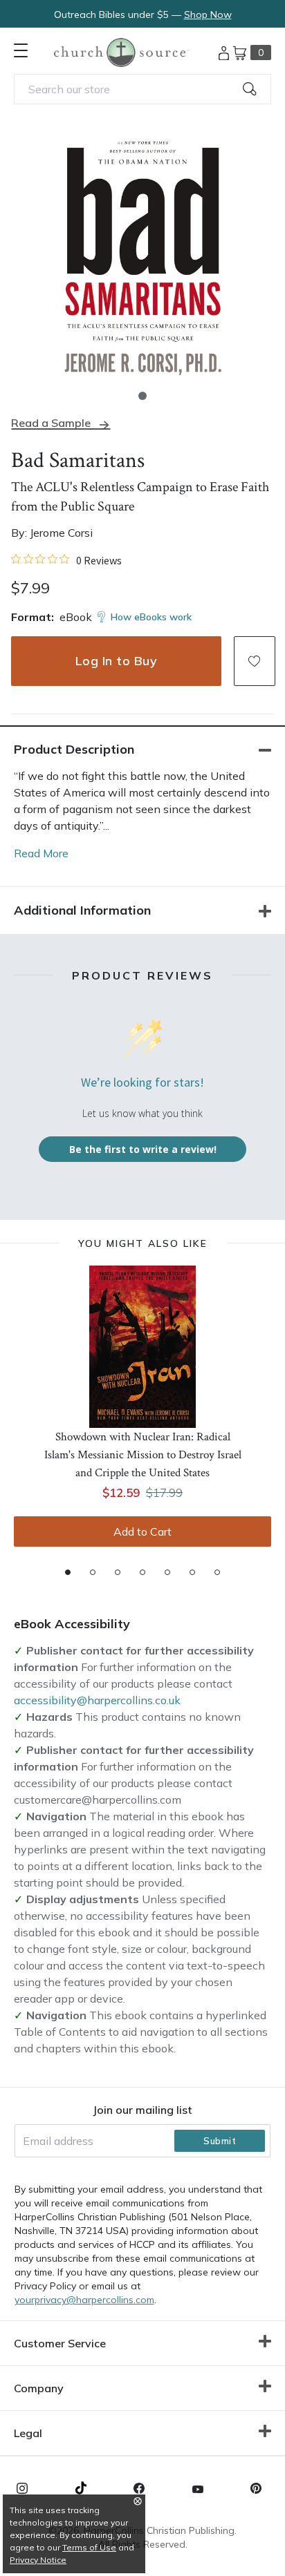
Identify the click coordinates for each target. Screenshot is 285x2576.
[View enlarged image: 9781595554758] (142, 255)
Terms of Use (89, 2547)
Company (39, 2388)
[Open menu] (21, 50)
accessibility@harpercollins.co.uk (97, 1700)
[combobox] (142, 89)
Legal (28, 2433)
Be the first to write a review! (143, 1149)
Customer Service (60, 2343)
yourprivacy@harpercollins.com (84, 2300)
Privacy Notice (38, 2560)
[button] (142, 396)
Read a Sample (51, 423)
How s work (151, 617)
